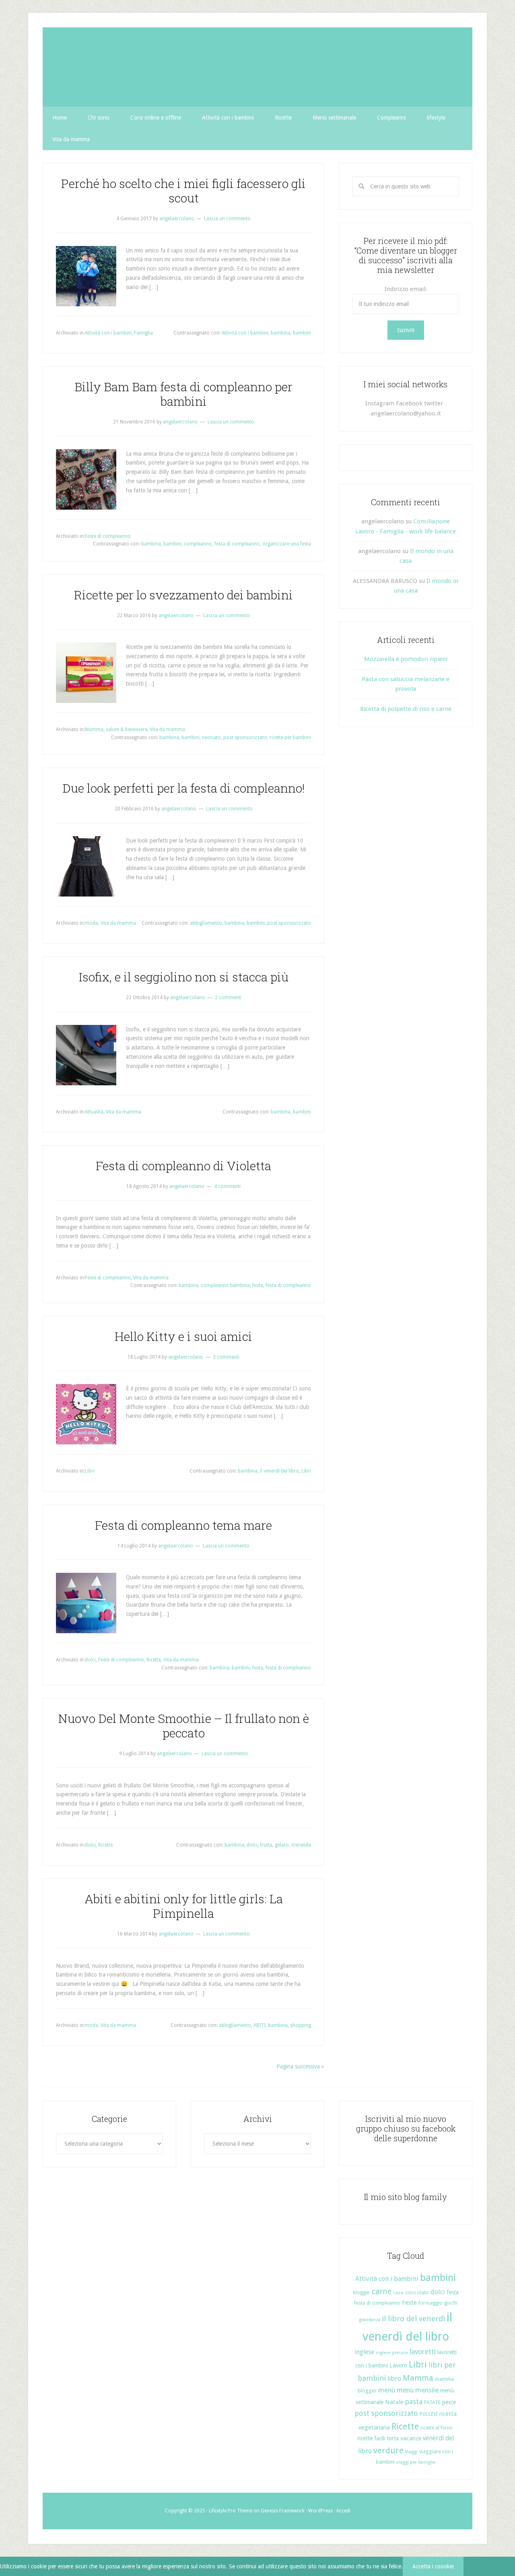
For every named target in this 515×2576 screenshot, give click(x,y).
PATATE (432, 2402)
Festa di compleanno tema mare (183, 1525)
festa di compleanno (237, 544)
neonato (211, 737)
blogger (362, 2293)
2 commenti (228, 998)
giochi (451, 2303)
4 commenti (227, 1186)
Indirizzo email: (406, 289)
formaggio (431, 2303)
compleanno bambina (225, 1285)
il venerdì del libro (279, 1471)
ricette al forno (437, 2428)
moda (92, 923)
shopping (301, 2025)
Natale (394, 2402)
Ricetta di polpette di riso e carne (406, 709)
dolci (90, 1660)
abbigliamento (206, 923)
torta (393, 2438)
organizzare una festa (287, 544)
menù (387, 2390)
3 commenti (226, 1357)
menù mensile (418, 2390)
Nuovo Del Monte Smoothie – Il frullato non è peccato (184, 1726)
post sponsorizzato (245, 737)
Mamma (94, 729)
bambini (302, 333)
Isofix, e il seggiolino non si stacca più (184, 977)
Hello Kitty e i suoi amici (183, 1336)
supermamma (257, 67)
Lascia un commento (227, 219)
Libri (90, 1471)
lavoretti (423, 2352)
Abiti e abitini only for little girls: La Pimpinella (184, 1906)
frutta (266, 1845)
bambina (281, 333)
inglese (364, 2352)
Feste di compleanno (108, 536)
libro (394, 2379)
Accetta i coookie (433, 2566)
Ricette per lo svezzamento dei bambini (183, 595)
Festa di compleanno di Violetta (183, 1166)
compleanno (198, 544)
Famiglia (143, 333)
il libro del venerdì (413, 2319)
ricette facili (371, 2438)
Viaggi (411, 2452)
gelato (282, 1845)
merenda (301, 1845)
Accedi (343, 2511)
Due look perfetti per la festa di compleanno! (183, 788)
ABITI (260, 2025)
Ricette (154, 1660)
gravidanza (370, 2320)
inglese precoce (392, 2353)
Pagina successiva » (300, 2066)
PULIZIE (429, 2414)
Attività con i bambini (108, 333)
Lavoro (398, 2365)
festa (258, 1285)
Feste (409, 2303)
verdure (388, 2450)
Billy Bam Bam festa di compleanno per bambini (183, 394)
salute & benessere (127, 729)
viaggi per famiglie (416, 2462)
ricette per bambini (290, 737)
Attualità (94, 1112)
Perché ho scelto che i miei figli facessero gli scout (183, 191)
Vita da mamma (167, 729)
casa (398, 2293)
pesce (449, 2402)
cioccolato (417, 2292)
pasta (414, 2402)
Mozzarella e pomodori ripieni (406, 659)
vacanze (411, 2438)
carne (382, 2292)
